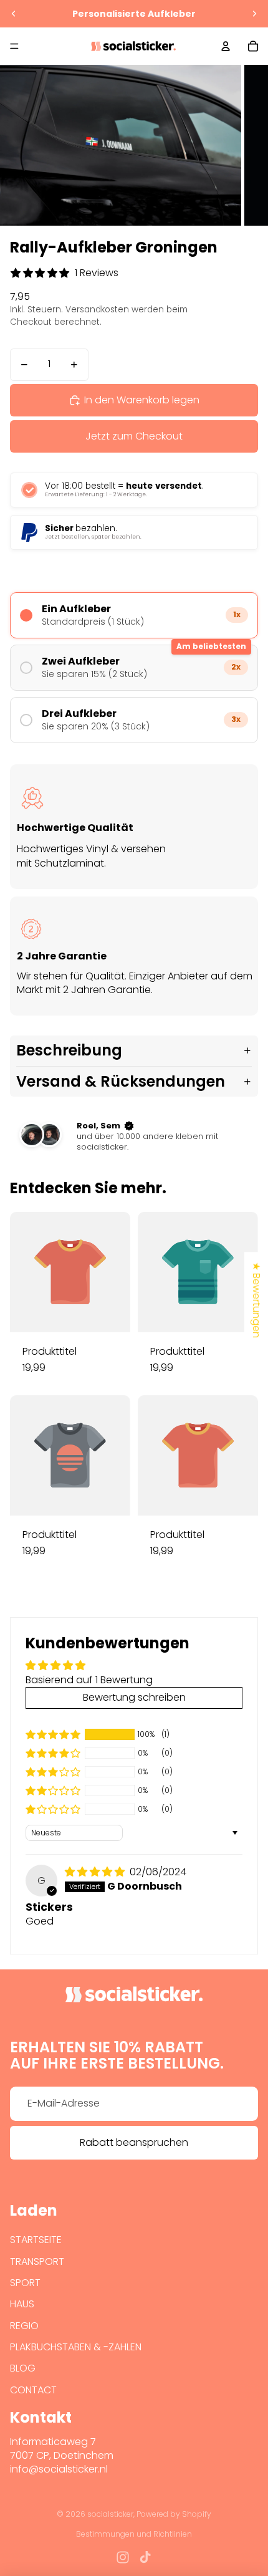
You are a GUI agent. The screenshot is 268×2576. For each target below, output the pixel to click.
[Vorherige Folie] (14, 14)
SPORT (25, 2283)
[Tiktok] (145, 2557)
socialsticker (110, 2514)
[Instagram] (123, 2557)
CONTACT (33, 2390)
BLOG (23, 2368)
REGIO (24, 2326)
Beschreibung (69, 1050)
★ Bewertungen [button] (256, 1300)
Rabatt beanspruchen (134, 2142)
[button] (53, 1734)
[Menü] (14, 46)
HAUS (22, 2304)
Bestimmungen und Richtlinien (134, 2534)
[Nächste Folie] (254, 14)
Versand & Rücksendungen (121, 1081)
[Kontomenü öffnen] (226, 46)
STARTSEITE (36, 2240)
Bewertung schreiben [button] (134, 1697)
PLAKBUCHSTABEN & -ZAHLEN (76, 2347)
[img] (96, 1872)
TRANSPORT (37, 2261)
